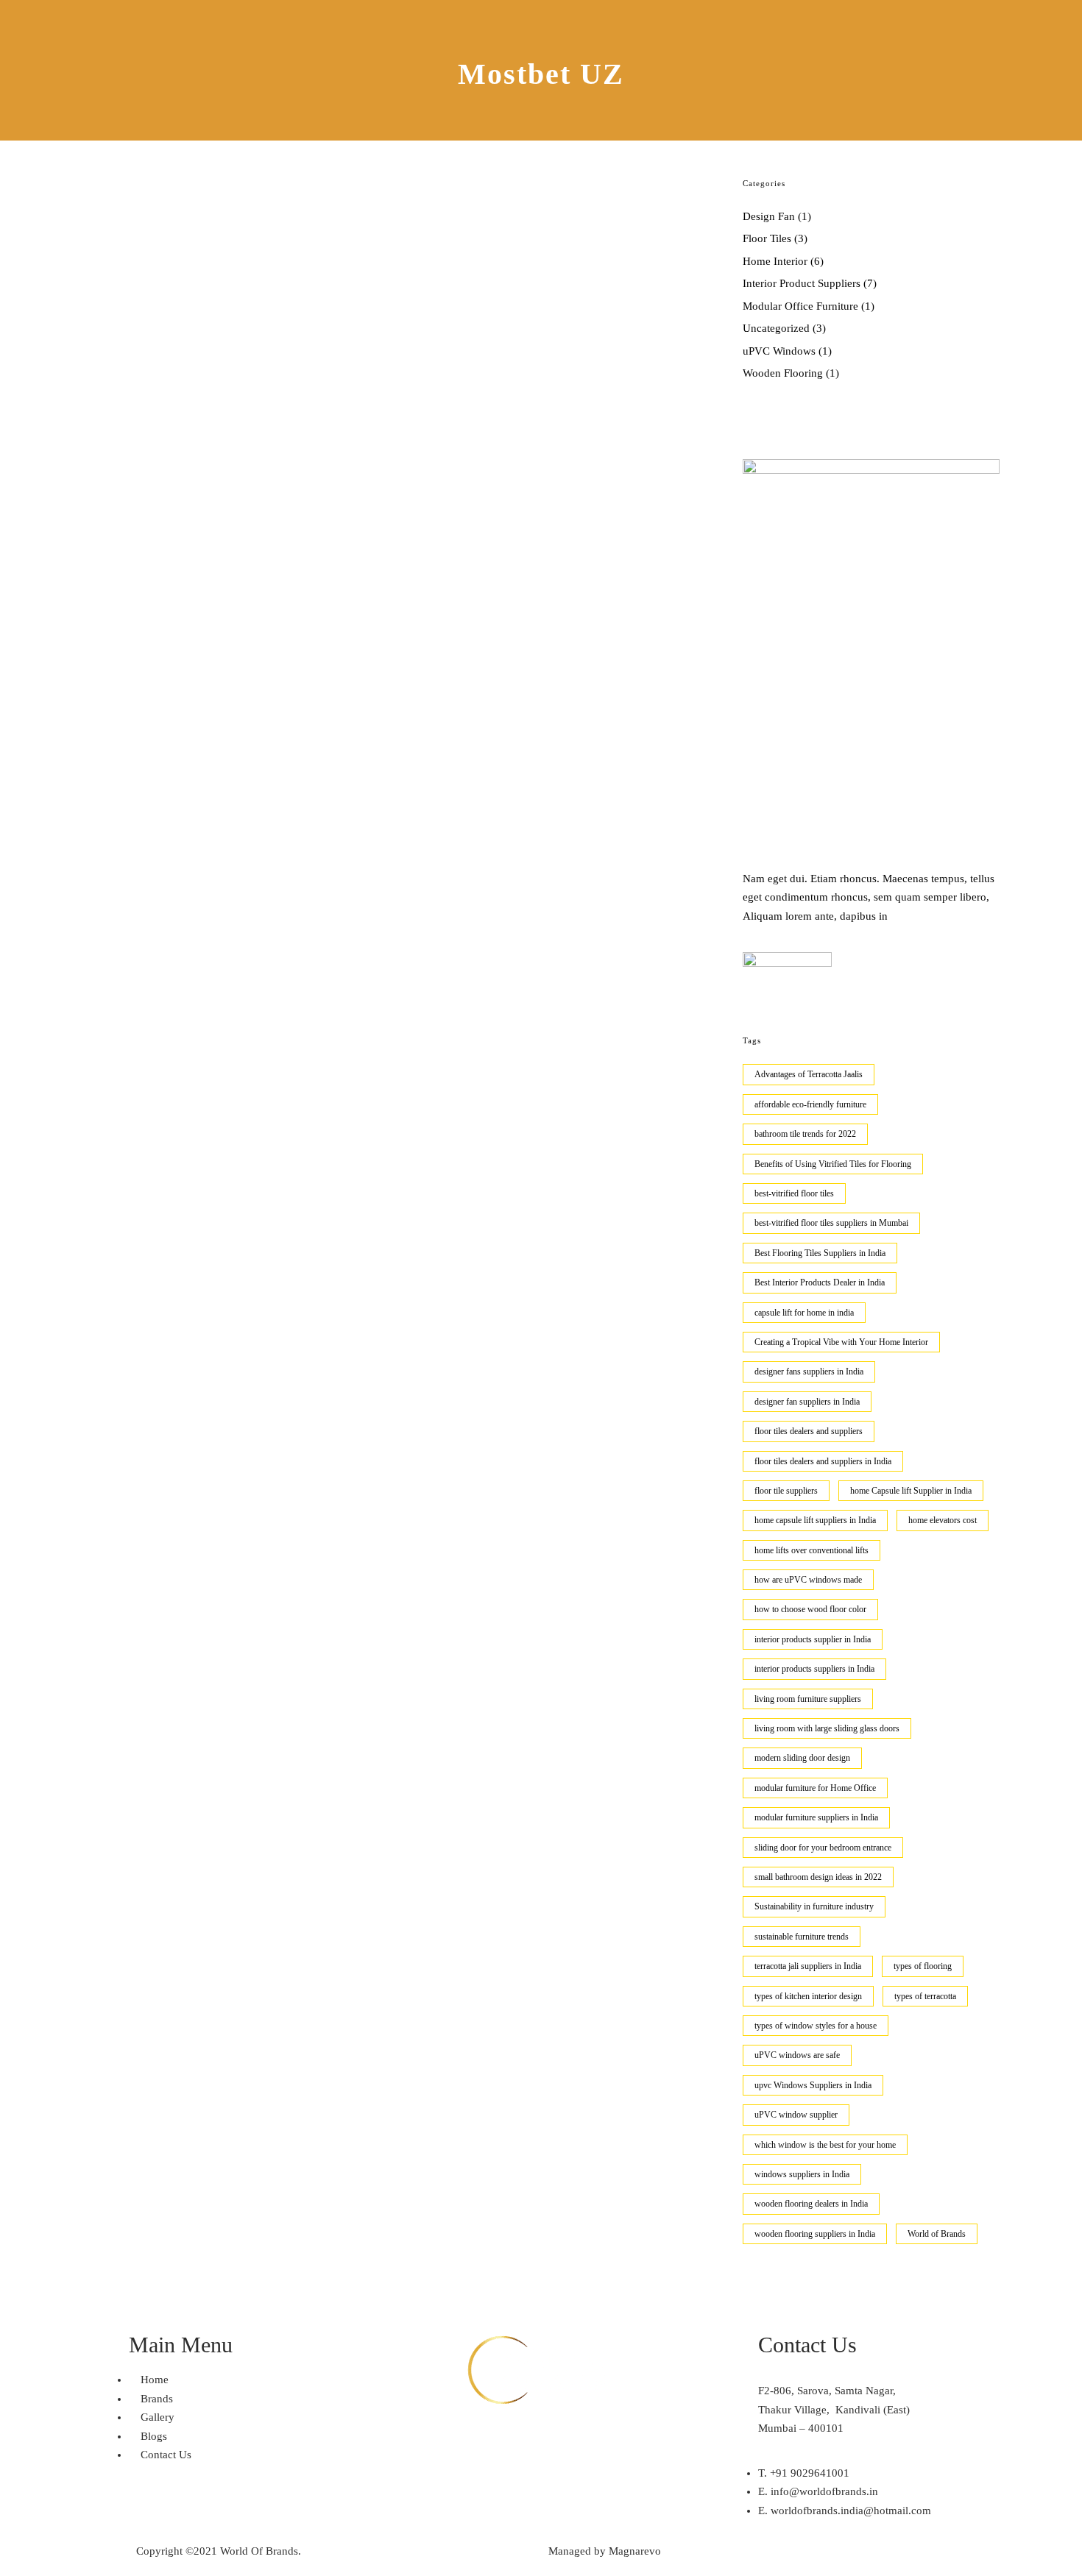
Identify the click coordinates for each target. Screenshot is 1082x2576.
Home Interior (775, 261)
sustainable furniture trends (802, 1937)
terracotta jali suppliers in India (808, 1966)
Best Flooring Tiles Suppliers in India (820, 1253)
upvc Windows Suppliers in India (813, 2085)
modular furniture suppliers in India (816, 1817)
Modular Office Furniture (800, 306)
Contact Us (919, 21)
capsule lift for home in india (804, 1313)
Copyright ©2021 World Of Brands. (219, 2551)
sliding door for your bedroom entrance (823, 1848)
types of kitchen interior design (808, 1996)
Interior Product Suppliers (802, 283)
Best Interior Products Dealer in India (820, 1282)
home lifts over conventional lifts (811, 1550)
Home (651, 21)
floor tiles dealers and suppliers (809, 1431)
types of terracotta (925, 1996)
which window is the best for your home (825, 2145)
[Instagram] (627, 2438)
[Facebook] (357, 2438)
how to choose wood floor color (810, 1609)
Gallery (782, 21)
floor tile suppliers (786, 1491)
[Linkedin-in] (492, 2438)
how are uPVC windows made (808, 1580)
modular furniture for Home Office (815, 1788)
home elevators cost (943, 1520)
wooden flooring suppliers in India (815, 2234)
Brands (715, 21)
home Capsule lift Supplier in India (911, 1491)
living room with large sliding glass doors (827, 1728)
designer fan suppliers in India (807, 1402)
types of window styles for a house (816, 2026)
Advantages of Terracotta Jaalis (809, 1074)
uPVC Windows (779, 351)
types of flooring (923, 1966)
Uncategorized (776, 328)
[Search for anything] (940, 71)
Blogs (845, 21)
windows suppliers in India (802, 2174)
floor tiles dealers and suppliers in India (823, 1461)
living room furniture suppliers (808, 1699)
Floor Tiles (767, 238)
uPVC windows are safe (797, 2055)
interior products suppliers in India (814, 1669)
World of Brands (937, 2234)
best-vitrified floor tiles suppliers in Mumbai (831, 1223)
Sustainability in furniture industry (814, 1906)
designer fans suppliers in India (809, 1372)
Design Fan (769, 216)
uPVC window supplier (796, 2115)
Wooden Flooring (783, 373)
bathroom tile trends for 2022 (805, 1134)
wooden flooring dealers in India (811, 2204)
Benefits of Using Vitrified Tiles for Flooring (833, 1164)
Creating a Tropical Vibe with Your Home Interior (841, 1342)
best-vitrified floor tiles (794, 1193)
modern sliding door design (802, 1758)
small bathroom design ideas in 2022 (818, 1877)
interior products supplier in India (813, 1639)
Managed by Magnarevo (605, 2551)
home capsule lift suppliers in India (815, 1520)
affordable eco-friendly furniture (810, 1104)
